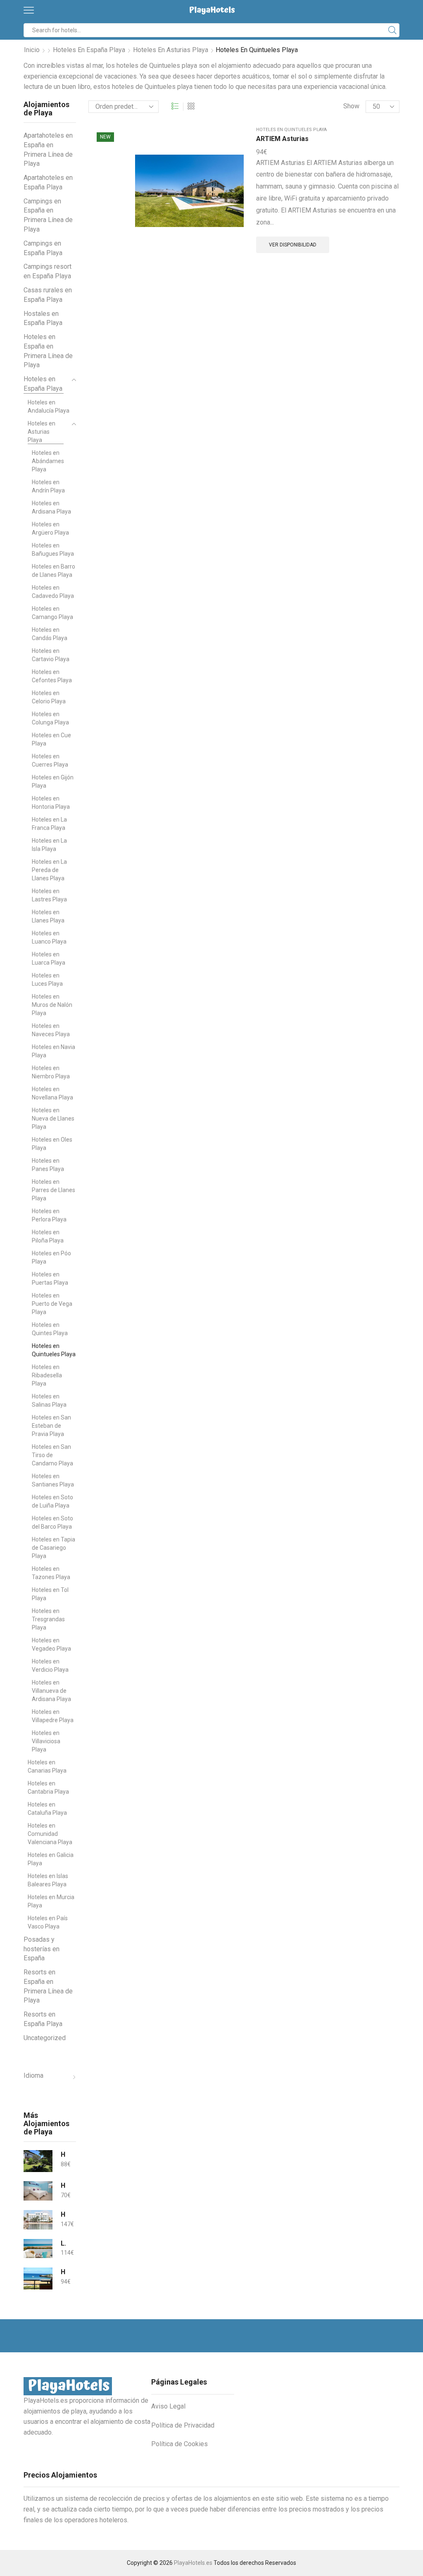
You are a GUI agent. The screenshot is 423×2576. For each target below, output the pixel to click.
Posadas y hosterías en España (42, 1949)
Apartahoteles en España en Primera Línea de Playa (48, 149)
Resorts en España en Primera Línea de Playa (48, 1986)
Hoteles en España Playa (89, 50)
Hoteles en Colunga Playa (50, 718)
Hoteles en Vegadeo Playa (51, 1644)
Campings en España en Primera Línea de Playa (48, 215)
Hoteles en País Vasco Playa (48, 1922)
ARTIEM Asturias (282, 139)
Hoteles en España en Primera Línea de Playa (48, 351)
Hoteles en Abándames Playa (48, 461)
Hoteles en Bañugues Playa (53, 550)
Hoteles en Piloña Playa (48, 1236)
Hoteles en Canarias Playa (47, 1766)
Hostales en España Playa (43, 318)
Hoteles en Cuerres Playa (50, 760)
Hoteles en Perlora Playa (49, 1215)
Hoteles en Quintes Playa (50, 1329)
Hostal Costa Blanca (63, 2185)
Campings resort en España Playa (48, 271)
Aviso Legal (168, 2406)
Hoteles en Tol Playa (50, 1594)
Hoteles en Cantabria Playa (48, 1787)
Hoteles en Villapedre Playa (53, 1716)
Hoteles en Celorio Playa (49, 697)
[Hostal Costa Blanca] (38, 2191)
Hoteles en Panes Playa (48, 1165)
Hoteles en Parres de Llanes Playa (53, 1190)
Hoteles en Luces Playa (47, 980)
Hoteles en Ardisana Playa (51, 507)
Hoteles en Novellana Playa (52, 1093)
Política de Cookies (179, 2444)
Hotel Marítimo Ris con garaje (63, 2272)
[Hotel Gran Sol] (38, 2220)
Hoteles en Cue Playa (51, 739)
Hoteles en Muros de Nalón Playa (52, 1005)
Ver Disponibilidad (293, 245)
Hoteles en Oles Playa (52, 1144)
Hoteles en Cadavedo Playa (53, 592)
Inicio (32, 50)
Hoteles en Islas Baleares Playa (48, 1880)
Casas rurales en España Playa (48, 295)
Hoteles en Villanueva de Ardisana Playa (51, 1691)
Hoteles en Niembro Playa (51, 1072)
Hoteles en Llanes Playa (48, 916)
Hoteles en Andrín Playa (48, 486)
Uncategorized (45, 2038)
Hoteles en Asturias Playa (171, 50)
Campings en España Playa (43, 248)
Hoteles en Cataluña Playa (47, 1809)
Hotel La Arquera (63, 2154)
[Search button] (392, 30)
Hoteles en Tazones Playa (51, 1573)
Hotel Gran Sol (63, 2214)
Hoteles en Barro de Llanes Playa (53, 571)
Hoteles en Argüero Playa (50, 528)
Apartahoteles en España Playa (48, 182)
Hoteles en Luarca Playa (49, 958)
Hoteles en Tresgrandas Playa (48, 1619)
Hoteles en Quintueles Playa (291, 130)
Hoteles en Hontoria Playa (51, 803)
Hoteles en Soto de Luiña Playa (52, 1501)
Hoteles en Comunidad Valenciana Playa (50, 1834)
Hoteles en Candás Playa (50, 634)
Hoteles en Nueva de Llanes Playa (53, 1118)
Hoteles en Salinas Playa (49, 1400)
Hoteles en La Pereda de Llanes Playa (49, 870)
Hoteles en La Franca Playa (49, 824)
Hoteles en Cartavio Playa (51, 655)
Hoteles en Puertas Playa (50, 1278)
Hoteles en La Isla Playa (49, 845)
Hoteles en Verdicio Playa (50, 1666)
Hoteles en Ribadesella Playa (47, 1375)
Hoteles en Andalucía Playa (49, 406)
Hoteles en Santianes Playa (53, 1480)
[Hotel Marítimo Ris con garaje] (38, 2278)
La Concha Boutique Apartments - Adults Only (63, 2243)
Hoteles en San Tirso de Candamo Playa (52, 1455)
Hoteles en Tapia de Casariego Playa (53, 1548)
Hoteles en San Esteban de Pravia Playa (51, 1426)
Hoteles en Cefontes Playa (52, 676)
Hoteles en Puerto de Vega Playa (52, 1304)
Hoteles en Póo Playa (51, 1257)
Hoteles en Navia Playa (53, 1051)
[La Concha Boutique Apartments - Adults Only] (38, 2249)
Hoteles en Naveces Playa (51, 1030)
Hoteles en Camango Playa (52, 613)
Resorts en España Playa (43, 2019)
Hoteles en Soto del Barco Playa (52, 1522)
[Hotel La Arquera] (38, 2161)
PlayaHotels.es (193, 2563)
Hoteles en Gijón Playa (53, 781)
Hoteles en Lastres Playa (49, 895)
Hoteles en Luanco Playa (49, 937)
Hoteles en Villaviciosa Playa (46, 1741)
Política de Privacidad (183, 2425)
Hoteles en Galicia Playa (51, 1859)
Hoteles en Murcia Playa (51, 1901)
